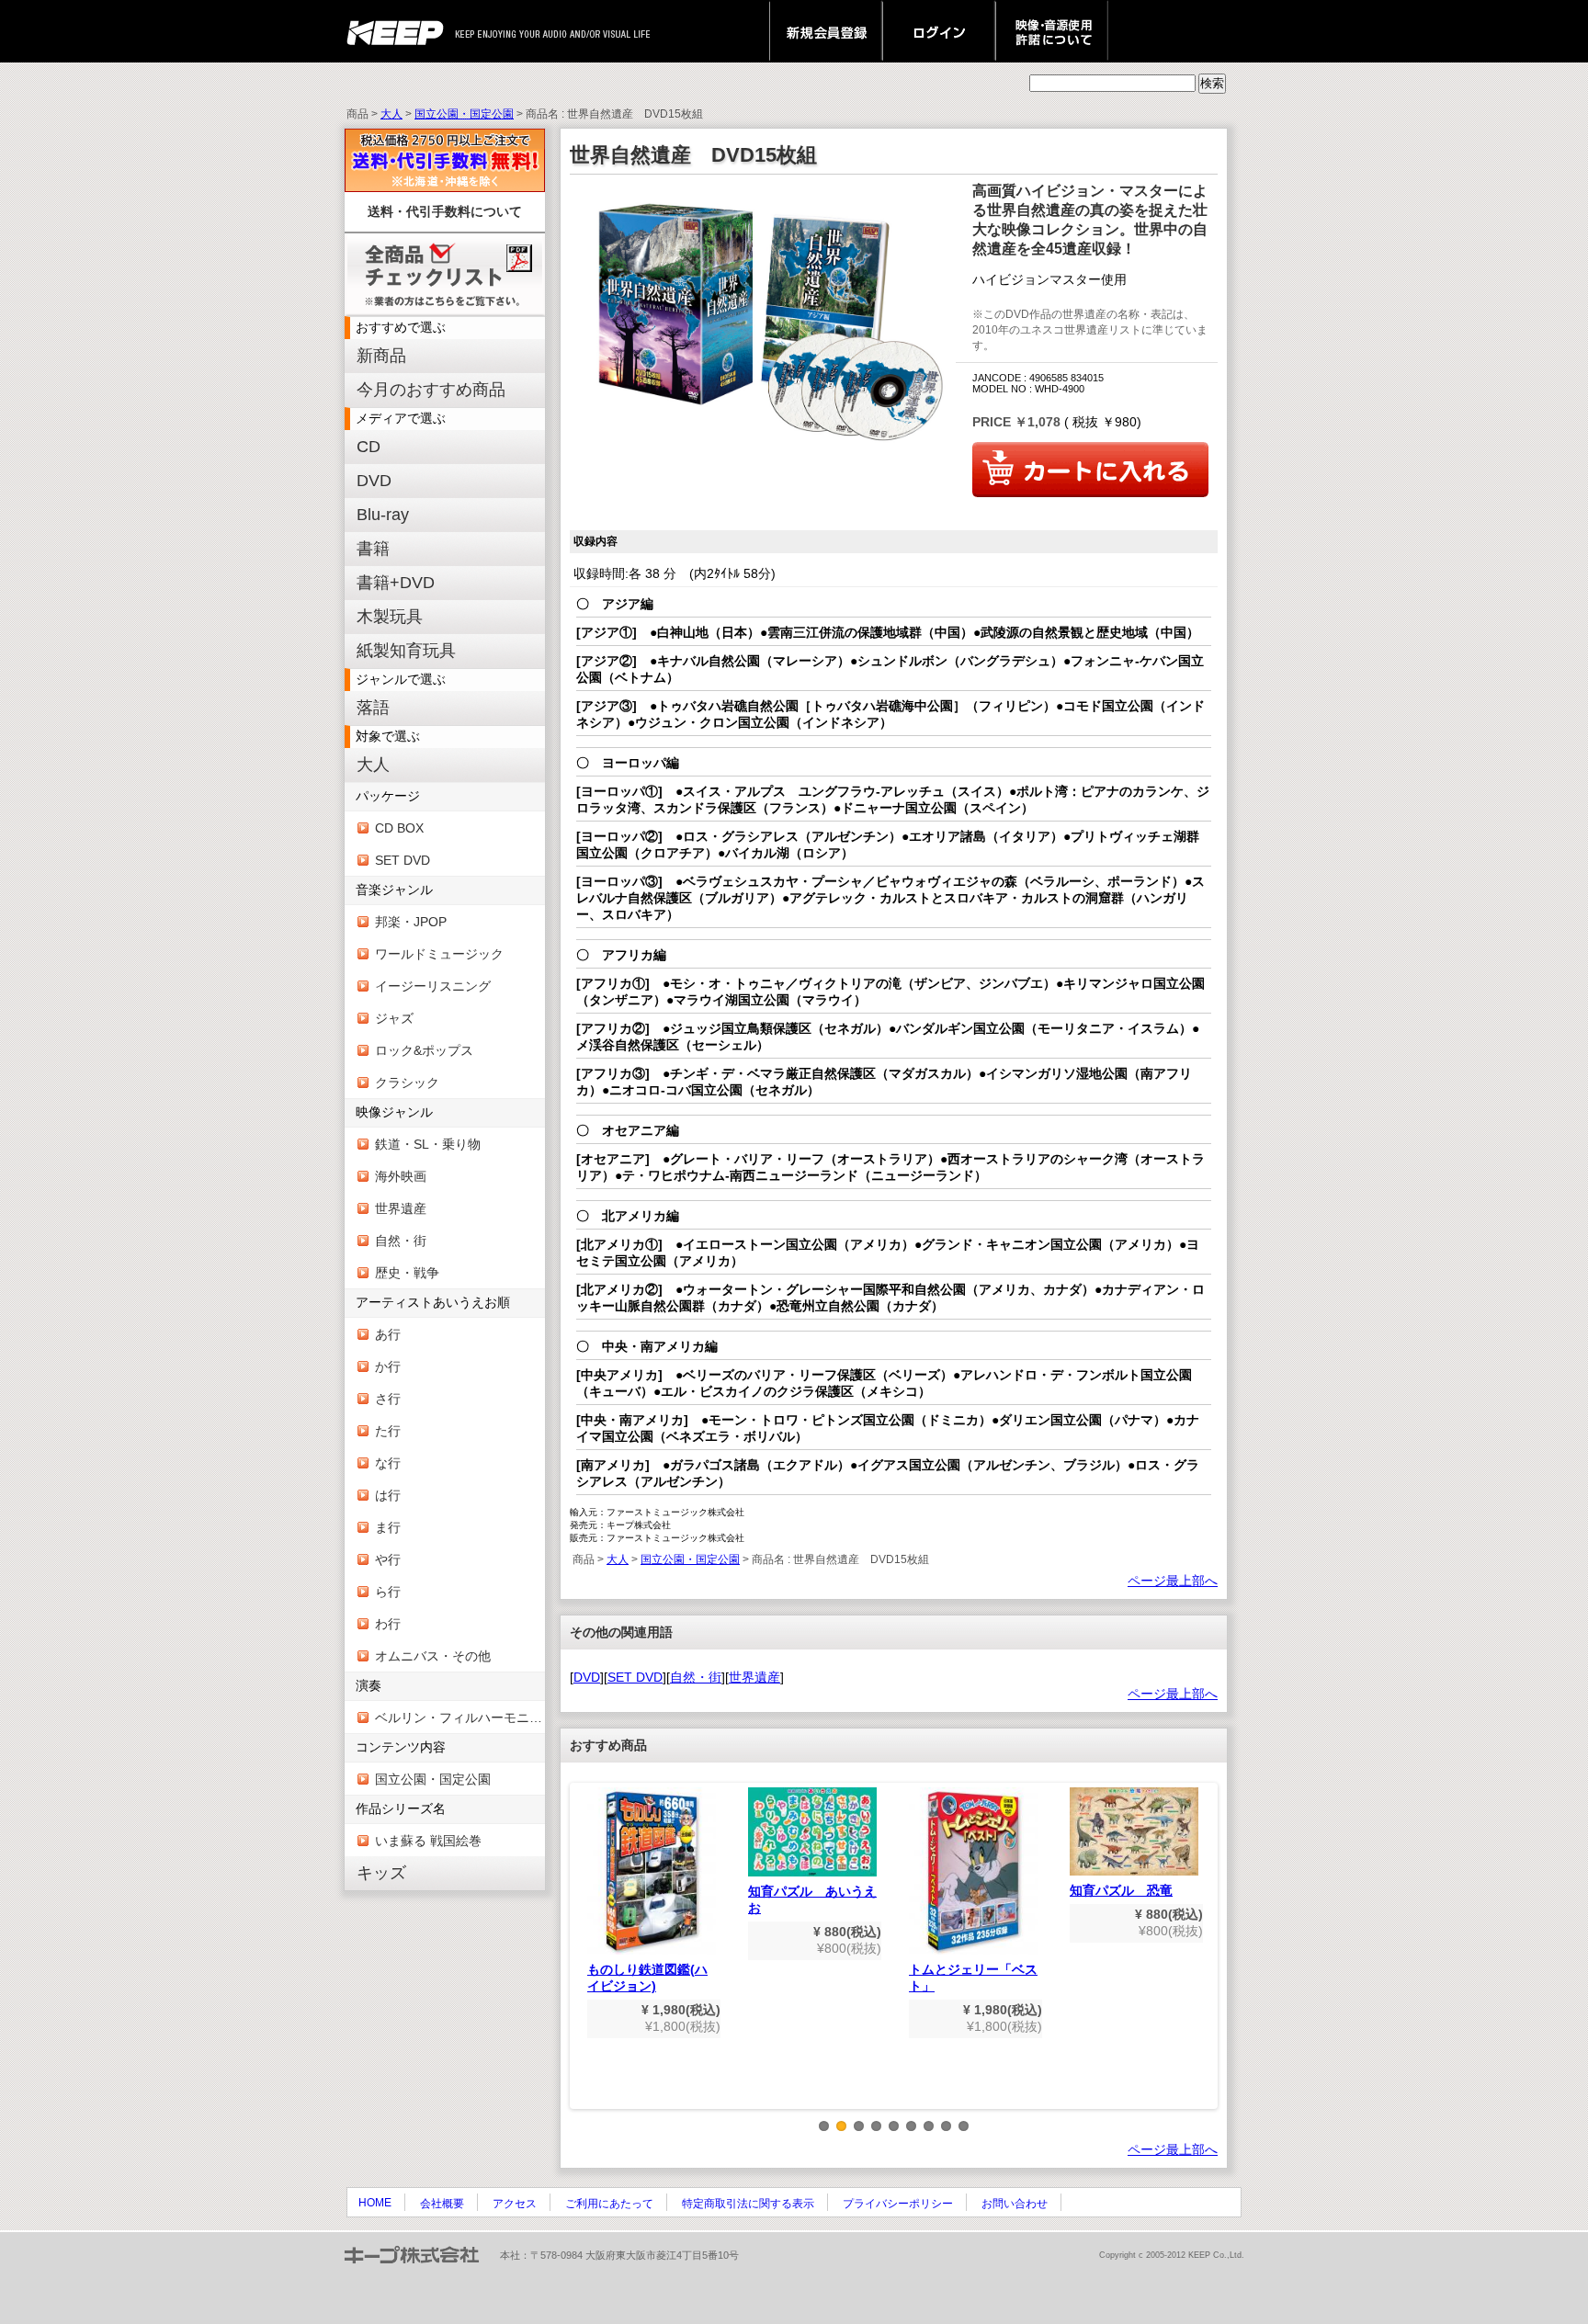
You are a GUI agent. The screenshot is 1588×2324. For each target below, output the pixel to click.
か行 (388, 1366)
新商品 (381, 356)
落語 (373, 708)
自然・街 (401, 1241)
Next (1205, 1960)
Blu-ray (383, 515)
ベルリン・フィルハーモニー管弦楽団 (460, 1717)
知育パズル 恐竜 (1121, 1890)
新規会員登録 (826, 31)
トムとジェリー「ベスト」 (973, 1978)
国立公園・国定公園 (464, 114)
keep (400, 31)
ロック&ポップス (424, 1050)
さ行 (388, 1399)
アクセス (515, 2204)
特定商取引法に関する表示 (748, 2204)
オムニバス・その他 (433, 1656)
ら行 (388, 1592)
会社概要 (442, 2204)
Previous (583, 1960)
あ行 (388, 1334)
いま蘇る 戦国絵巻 (428, 1841)
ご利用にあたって (609, 2204)
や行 (388, 1559)
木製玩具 (390, 617)
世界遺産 (401, 1208)
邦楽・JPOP (411, 922)
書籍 (373, 549)
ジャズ (394, 1018)
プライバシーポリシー (898, 2204)
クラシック (407, 1083)
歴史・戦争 (407, 1273)
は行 (388, 1495)
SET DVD (403, 860)
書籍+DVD (396, 583)
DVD (374, 481)
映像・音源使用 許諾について (1052, 31)
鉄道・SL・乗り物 (428, 1144)
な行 (388, 1463)
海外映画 (401, 1176)
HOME (375, 2203)
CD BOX (399, 828)
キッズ (381, 1873)
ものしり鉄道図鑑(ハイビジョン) (647, 1978)
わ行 (388, 1624)
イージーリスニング (433, 986)
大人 (391, 114)
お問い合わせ (1015, 2204)
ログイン (939, 31)
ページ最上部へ (1173, 1581)
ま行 (388, 1527)
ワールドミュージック (439, 954)
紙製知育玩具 (406, 651)
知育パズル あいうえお (812, 1899)
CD (369, 447)
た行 (388, 1431)
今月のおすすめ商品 (431, 390)
